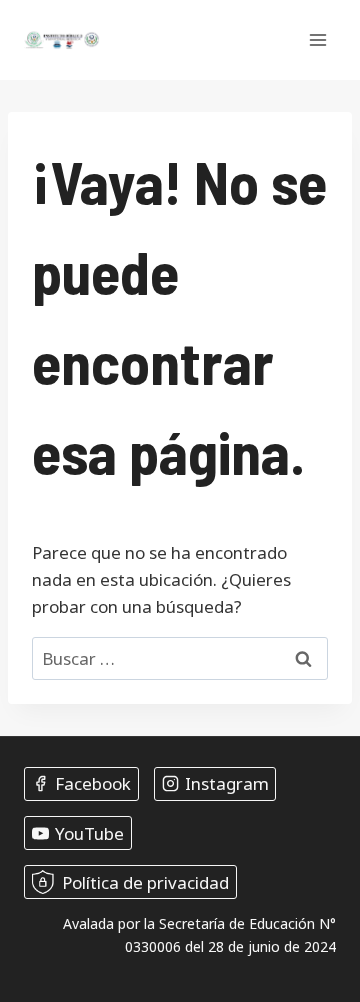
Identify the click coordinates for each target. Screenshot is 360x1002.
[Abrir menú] (317, 39)
